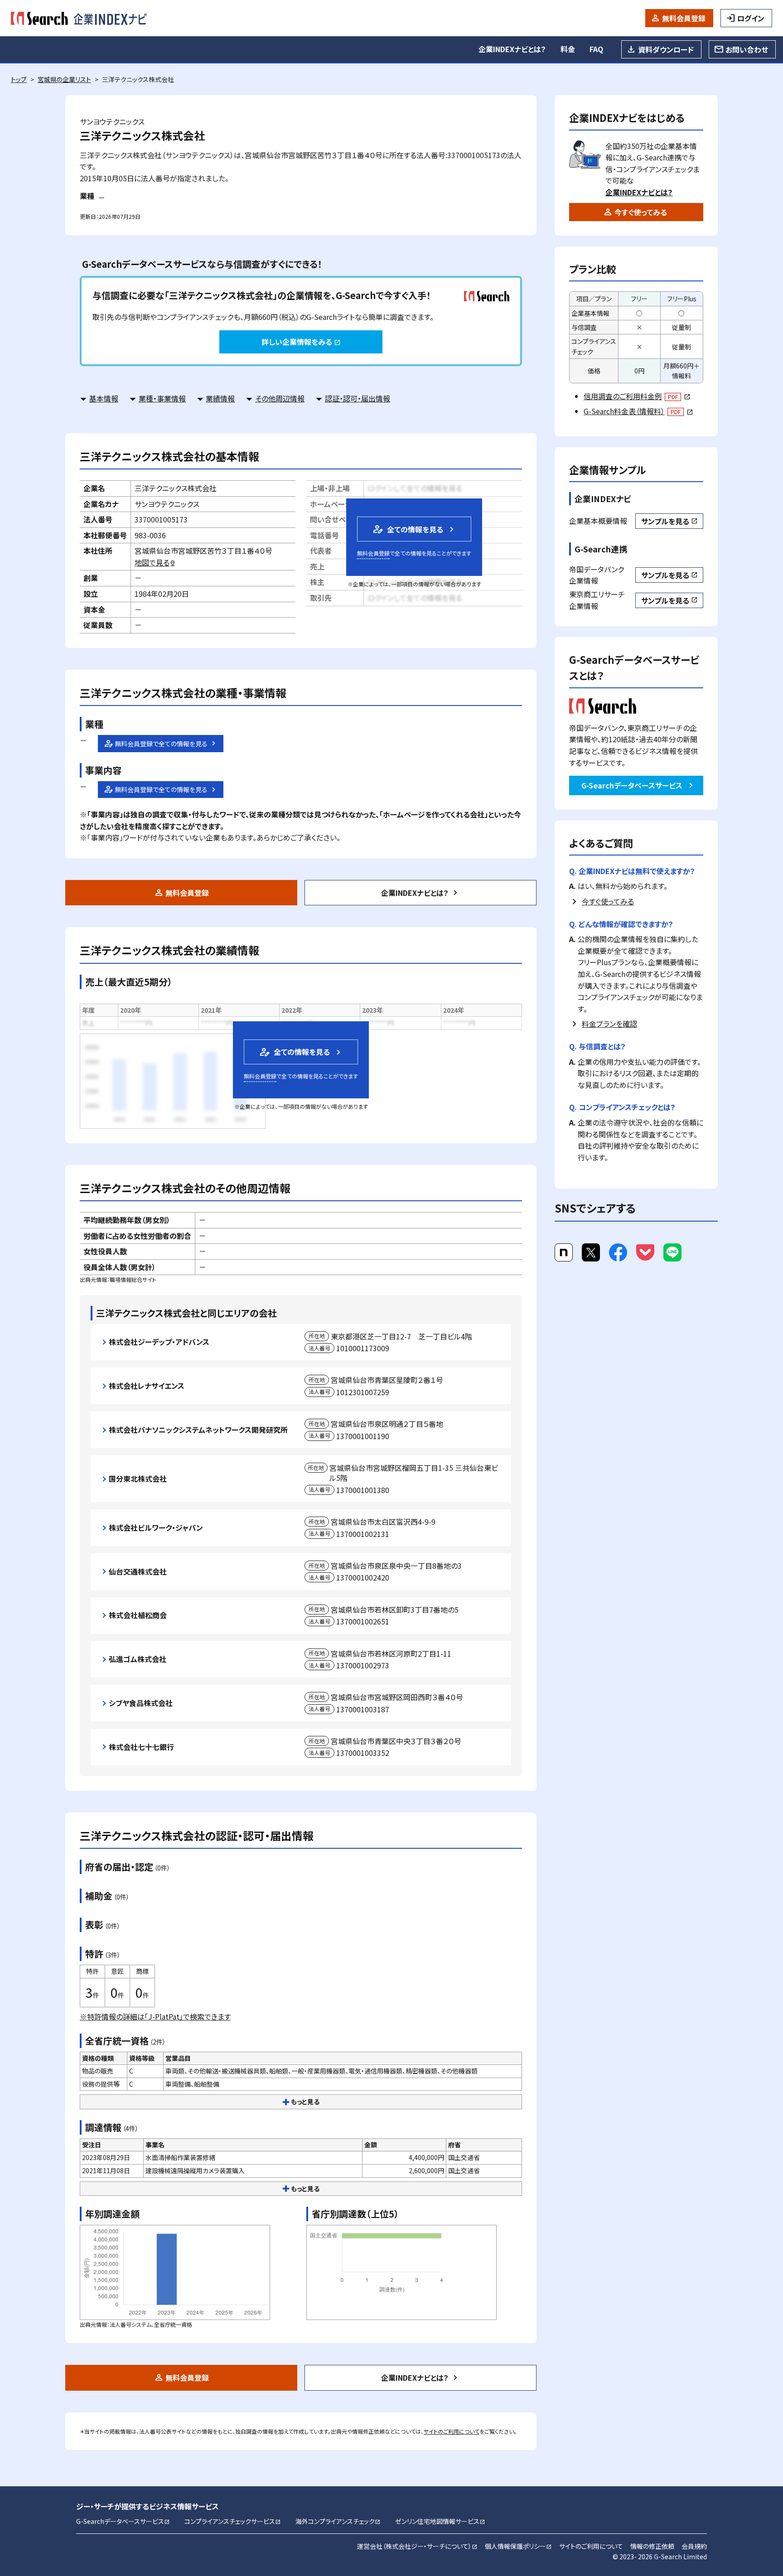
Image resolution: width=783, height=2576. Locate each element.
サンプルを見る (669, 521)
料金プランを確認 (609, 1024)
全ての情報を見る (407, 529)
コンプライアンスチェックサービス (233, 2521)
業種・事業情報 (162, 398)
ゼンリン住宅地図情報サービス (440, 2521)
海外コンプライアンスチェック (338, 2521)
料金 (568, 49)
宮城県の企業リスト (64, 79)
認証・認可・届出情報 (358, 398)
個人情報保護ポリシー (518, 2546)
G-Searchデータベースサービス (632, 785)
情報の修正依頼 (652, 2546)
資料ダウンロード (666, 49)
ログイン (751, 18)
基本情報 (104, 398)
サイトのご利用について (452, 2431)
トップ (19, 79)
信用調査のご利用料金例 (637, 396)
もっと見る (305, 2102)
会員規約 (694, 2546)
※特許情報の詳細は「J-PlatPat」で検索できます (155, 2016)
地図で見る (155, 562)
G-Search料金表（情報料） (638, 411)
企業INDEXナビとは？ (512, 49)
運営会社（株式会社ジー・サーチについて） (417, 2546)
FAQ (596, 49)
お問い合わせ (747, 49)
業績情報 (220, 398)
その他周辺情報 (280, 398)
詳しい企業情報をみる (301, 342)
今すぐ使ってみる (641, 212)
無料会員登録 (684, 18)
